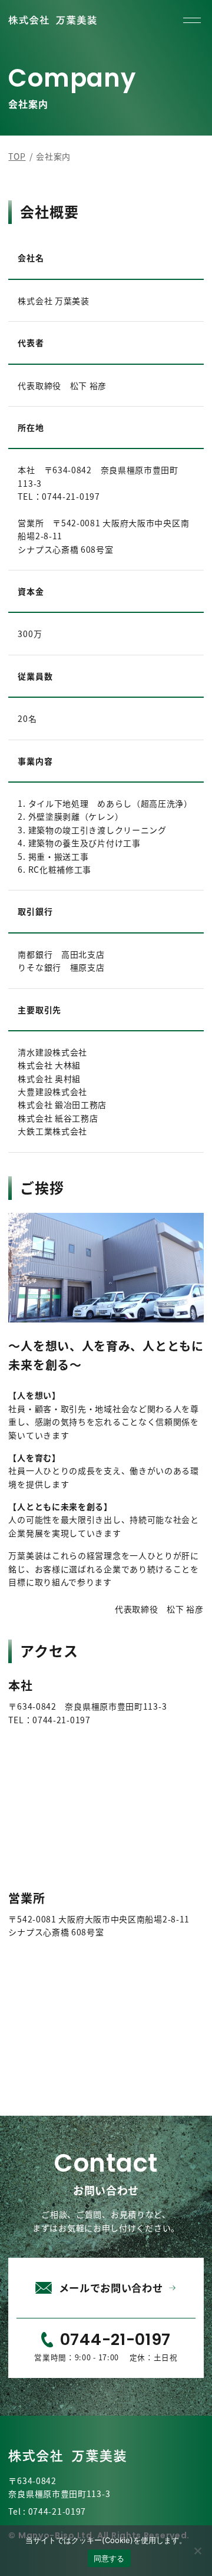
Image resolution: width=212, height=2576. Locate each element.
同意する (109, 2558)
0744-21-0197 (57, 2511)
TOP (17, 156)
